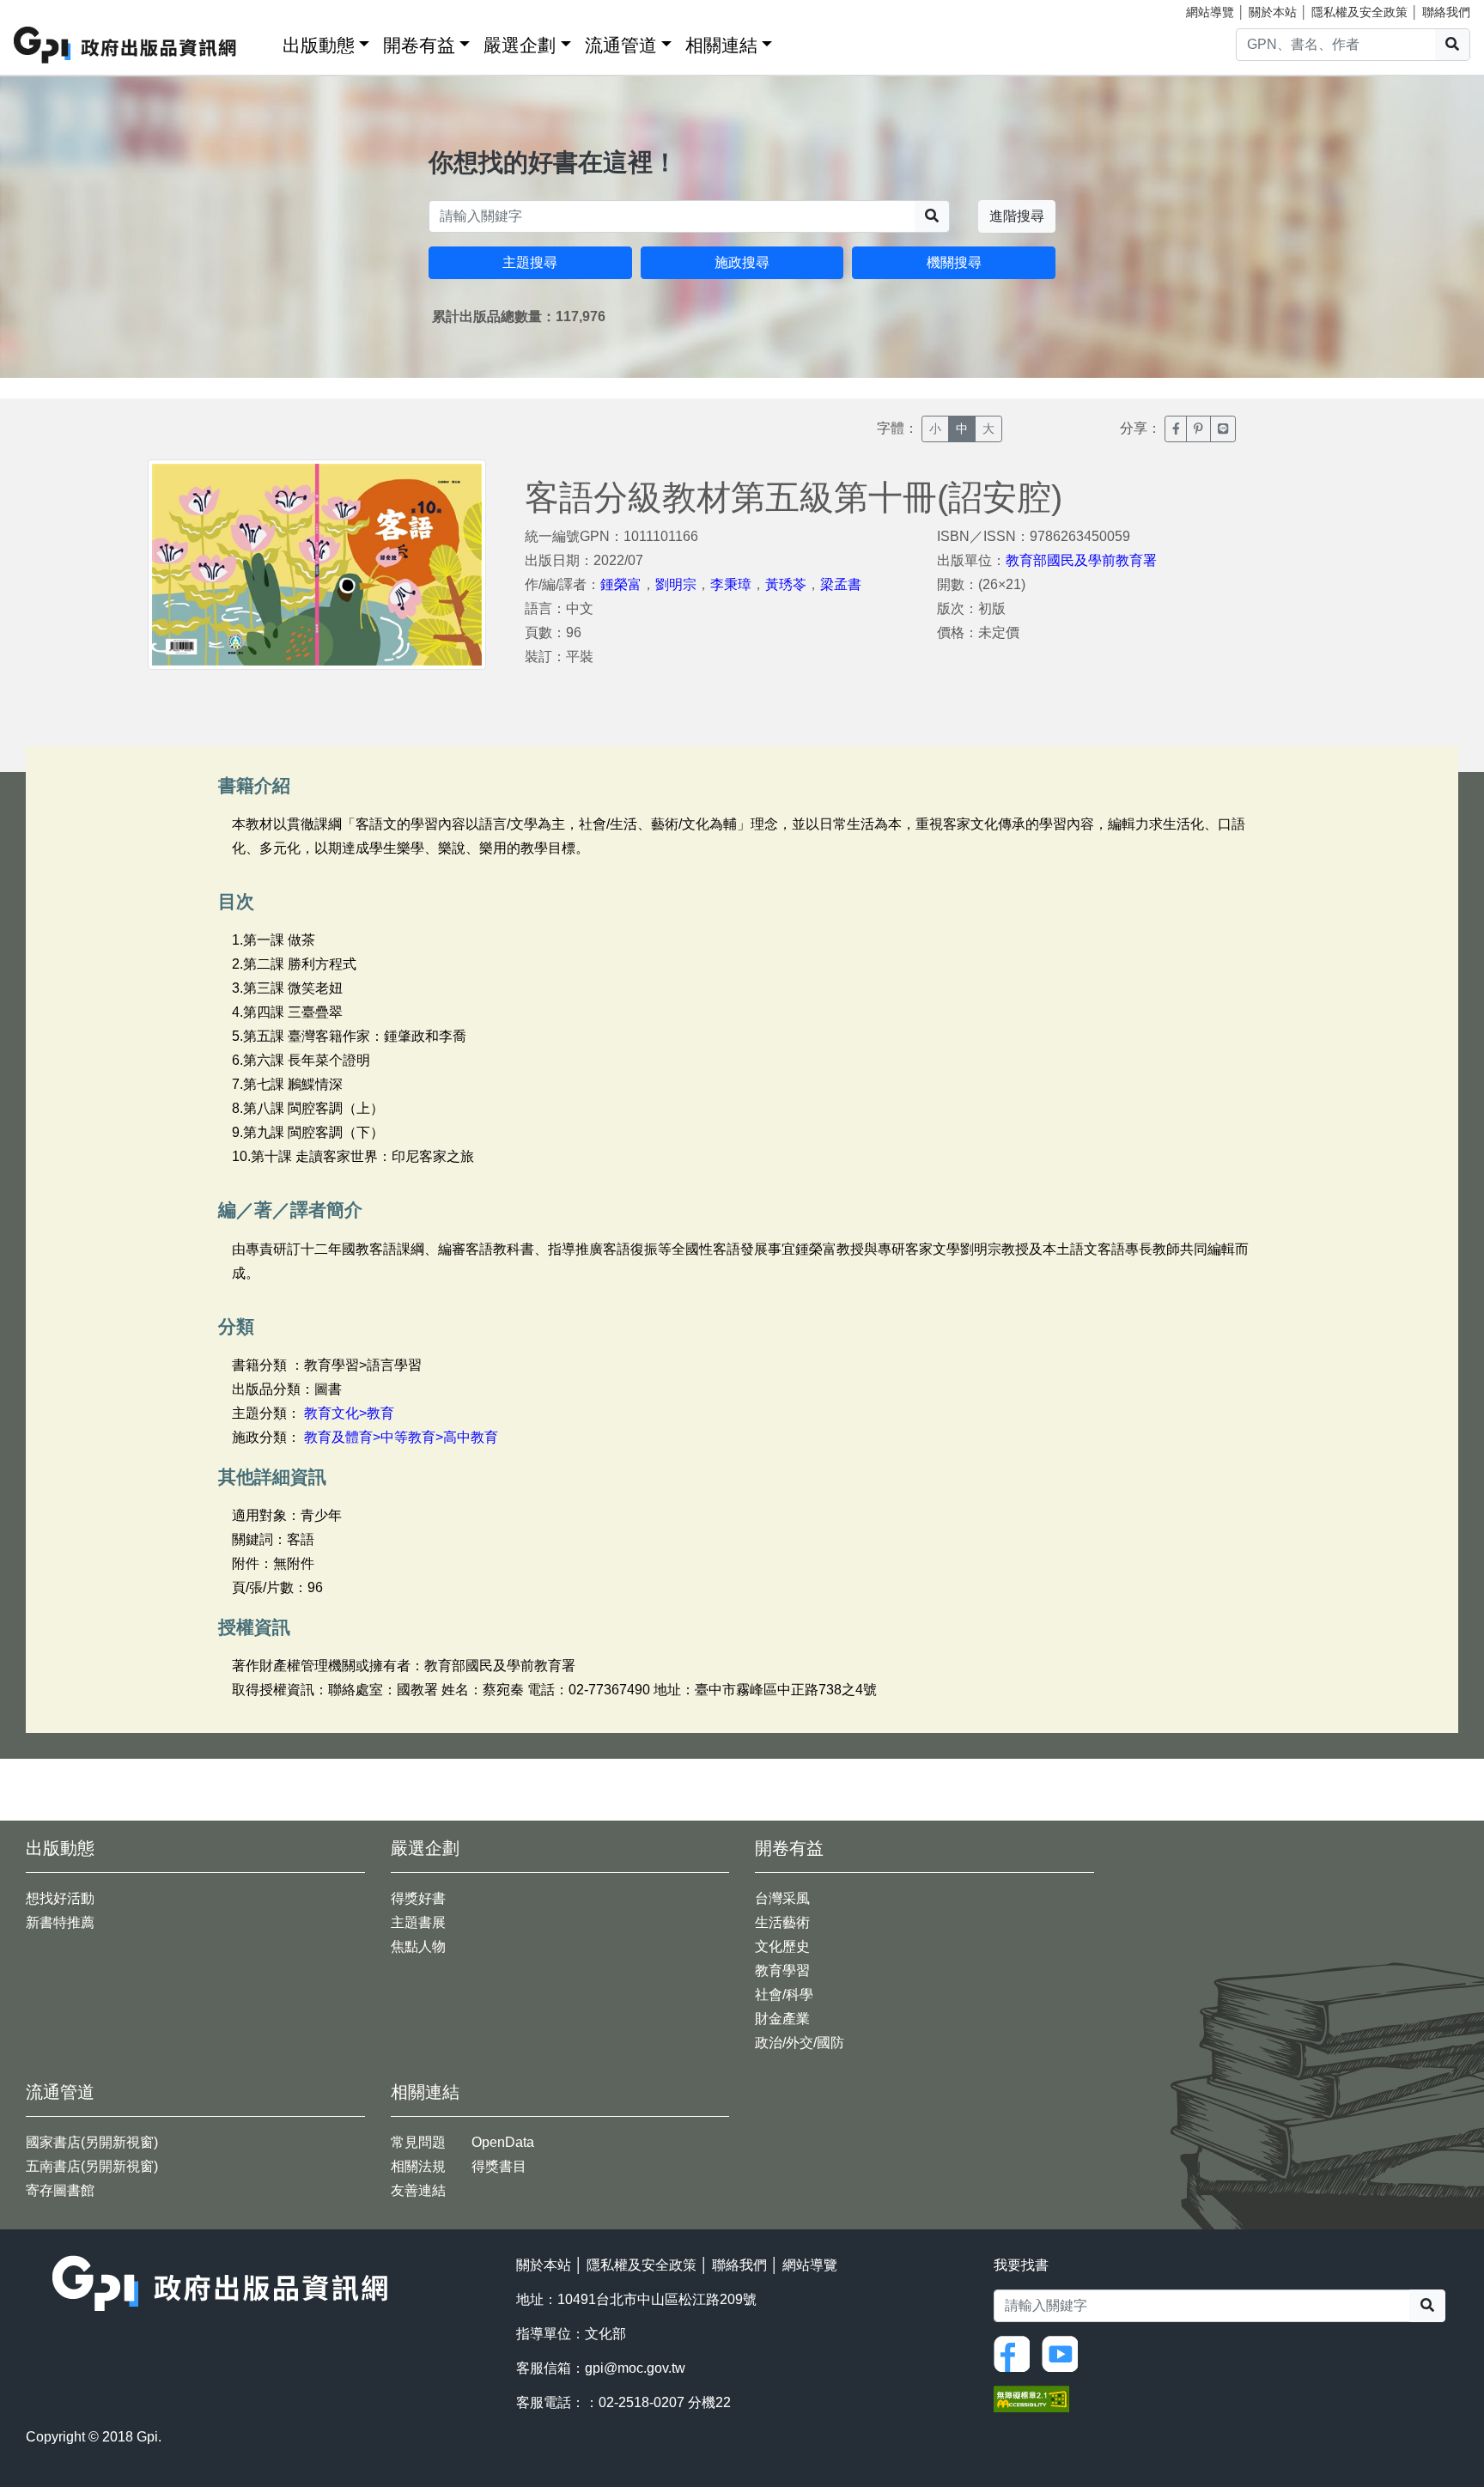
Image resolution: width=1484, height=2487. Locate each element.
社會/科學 (784, 1994)
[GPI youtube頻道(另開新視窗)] (1064, 2353)
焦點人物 (418, 1946)
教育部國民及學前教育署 (1081, 560)
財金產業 (782, 2019)
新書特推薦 (60, 1922)
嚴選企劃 (520, 45)
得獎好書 (418, 1898)
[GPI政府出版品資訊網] (126, 45)
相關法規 (418, 2166)
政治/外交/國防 (800, 2043)
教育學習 (782, 1970)
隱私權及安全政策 (1359, 12)
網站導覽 (1210, 12)
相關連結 (721, 45)
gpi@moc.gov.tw (635, 2368)
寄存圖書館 (60, 2190)
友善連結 (418, 2190)
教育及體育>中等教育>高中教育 (401, 1437)
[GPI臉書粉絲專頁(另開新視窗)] (1016, 2353)
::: (264, 42)
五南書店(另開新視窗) (92, 2166)
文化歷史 (782, 1946)
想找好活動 (60, 1898)
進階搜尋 (1017, 216)
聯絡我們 (1446, 12)
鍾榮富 (621, 584)
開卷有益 (419, 45)
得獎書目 (499, 2166)
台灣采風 (782, 1898)
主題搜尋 (530, 262)
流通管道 (621, 45)
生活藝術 (782, 1922)
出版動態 (319, 45)
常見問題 (418, 2142)
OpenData (503, 2142)
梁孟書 (841, 584)
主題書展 (418, 1922)
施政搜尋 (742, 262)
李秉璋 (731, 584)
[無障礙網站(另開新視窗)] (1031, 2398)
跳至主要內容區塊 (48, 9)
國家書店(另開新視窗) (92, 2142)
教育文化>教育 (349, 1413)
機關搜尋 (954, 262)
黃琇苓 (786, 584)
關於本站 (1273, 12)
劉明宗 (676, 584)
